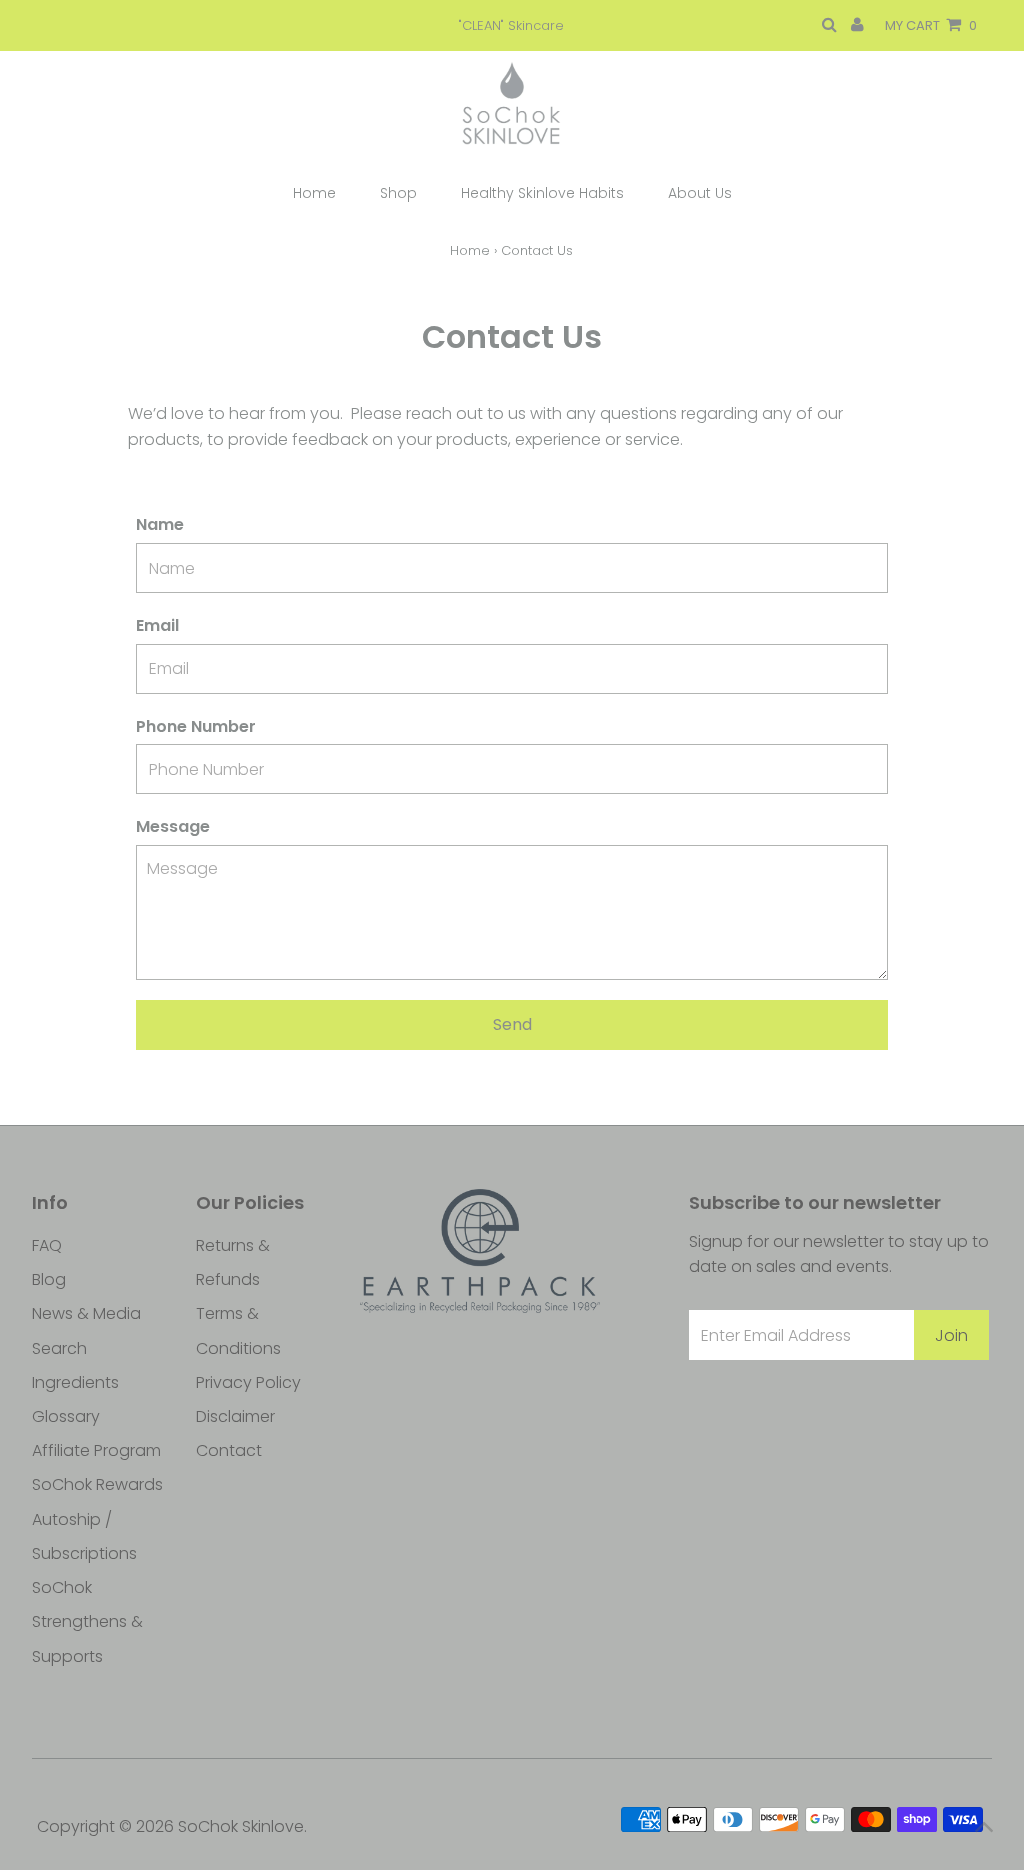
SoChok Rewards (97, 1484)
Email (157, 625)
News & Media (86, 1313)
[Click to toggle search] (829, 25)
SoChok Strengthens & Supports (87, 1621)
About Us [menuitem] (700, 193)
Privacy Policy (248, 1382)
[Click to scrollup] (984, 1830)
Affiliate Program (96, 1450)
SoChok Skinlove (241, 1826)
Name (160, 524)
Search (59, 1348)
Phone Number (196, 726)
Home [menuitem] (314, 193)
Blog (49, 1279)
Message (173, 826)
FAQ (47, 1245)
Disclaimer (235, 1416)
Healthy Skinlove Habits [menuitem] (542, 193)
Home (470, 250)
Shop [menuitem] (398, 193)
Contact (229, 1450)
